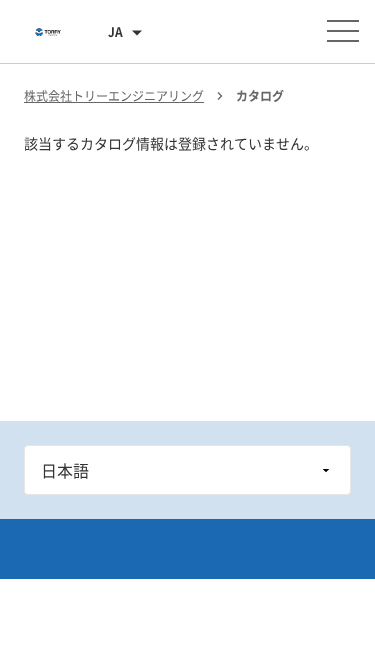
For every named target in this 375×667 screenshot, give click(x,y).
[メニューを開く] (343, 31)
